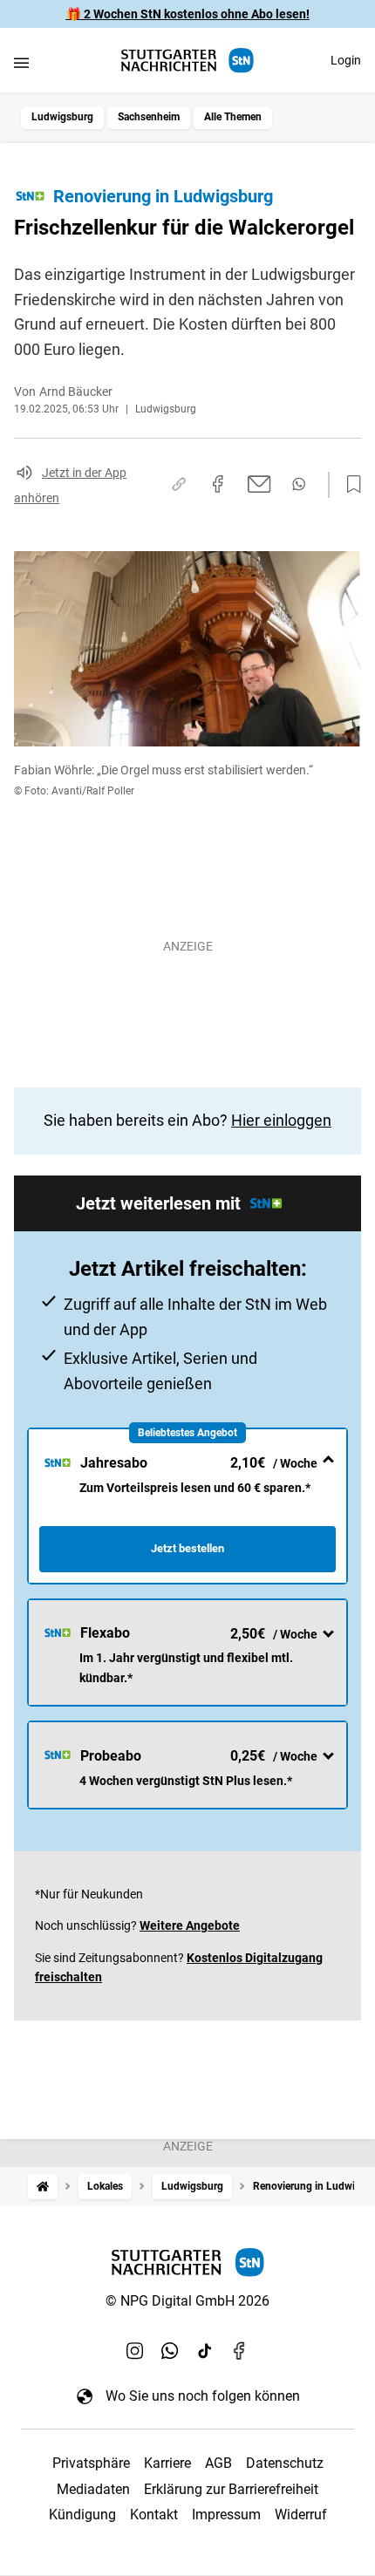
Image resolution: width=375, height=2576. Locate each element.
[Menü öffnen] (21, 62)
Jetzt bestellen (187, 1548)
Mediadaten (93, 2489)
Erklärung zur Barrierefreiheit (231, 2489)
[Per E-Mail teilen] (259, 484)
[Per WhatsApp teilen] (299, 484)
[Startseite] (43, 2187)
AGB (218, 2463)
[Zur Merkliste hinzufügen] (349, 485)
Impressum (226, 2515)
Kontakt (154, 2515)
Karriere (167, 2463)
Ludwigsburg (62, 117)
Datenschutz (285, 2463)
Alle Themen (233, 117)
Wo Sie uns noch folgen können (203, 2396)
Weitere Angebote (190, 1925)
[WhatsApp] (170, 2350)
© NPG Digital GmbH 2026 (187, 2301)
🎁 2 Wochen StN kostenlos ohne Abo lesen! (188, 14)
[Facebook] (240, 2350)
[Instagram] (135, 2350)
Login (346, 60)
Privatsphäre (91, 2463)
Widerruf (301, 2515)
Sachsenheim (149, 117)
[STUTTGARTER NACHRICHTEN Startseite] (187, 61)
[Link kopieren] (179, 484)
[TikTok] (205, 2350)
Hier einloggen (281, 1120)
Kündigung (82, 2515)
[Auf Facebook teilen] (218, 484)
